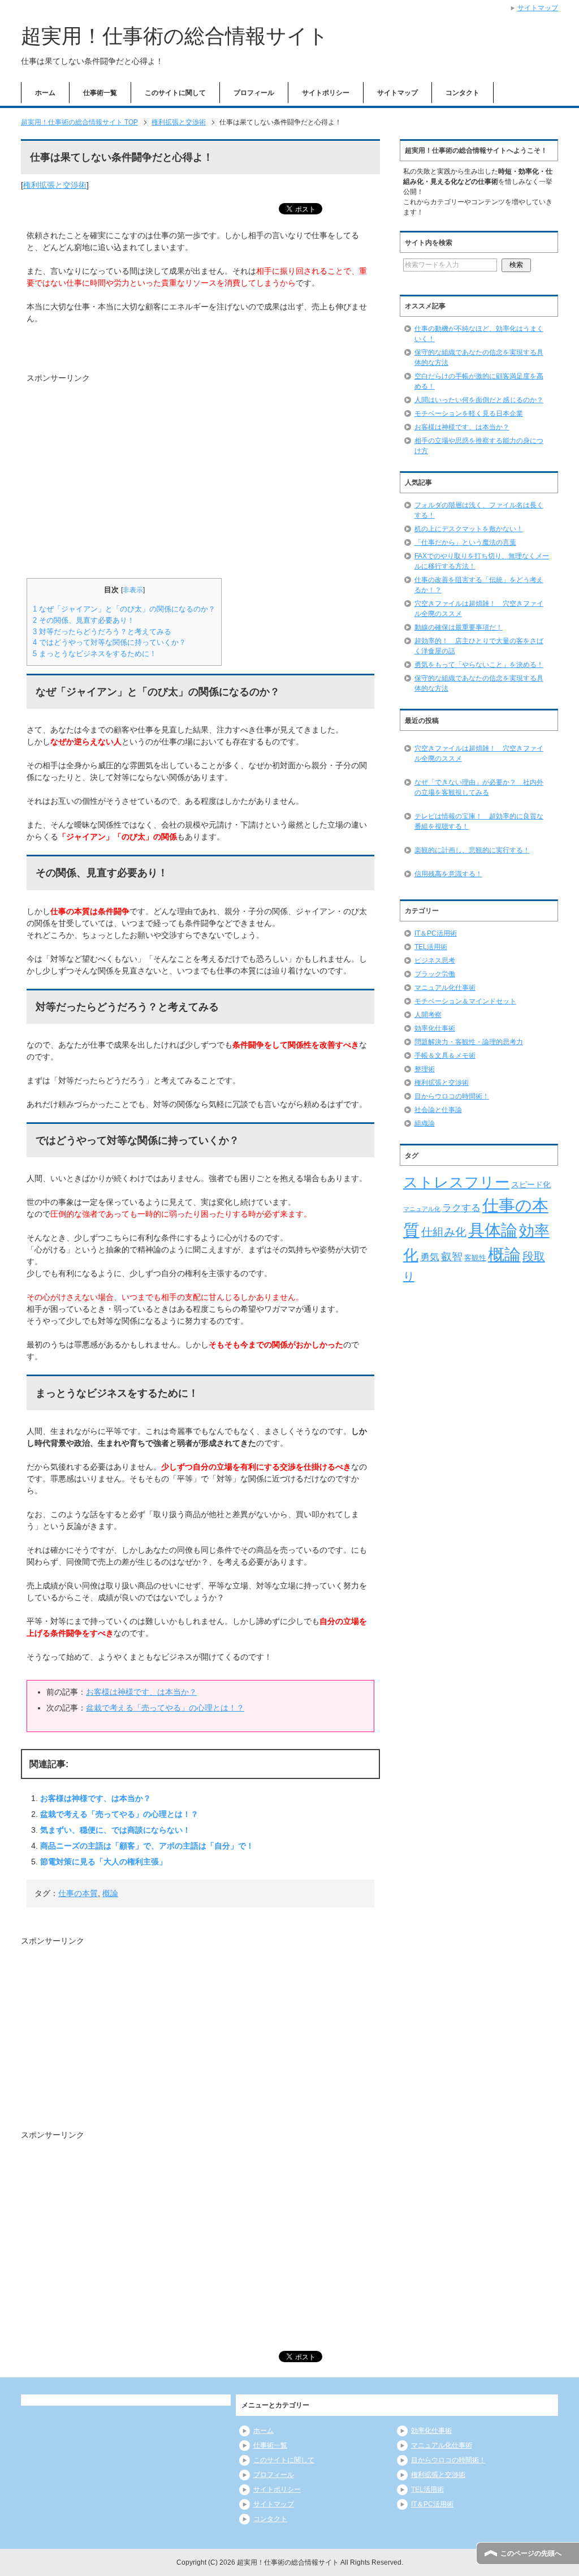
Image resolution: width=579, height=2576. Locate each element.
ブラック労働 (435, 974)
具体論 (493, 1230)
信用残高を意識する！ (448, 874)
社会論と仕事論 (438, 1110)
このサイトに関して (175, 93)
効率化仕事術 (435, 1028)
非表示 (133, 590)
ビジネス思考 (435, 960)
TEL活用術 (431, 947)
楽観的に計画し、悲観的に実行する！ (472, 850)
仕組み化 (444, 1232)
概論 (110, 1893)
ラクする (461, 1208)
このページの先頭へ (531, 2553)
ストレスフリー (456, 1182)
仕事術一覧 (100, 93)
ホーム (45, 93)
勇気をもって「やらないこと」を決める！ (479, 665)
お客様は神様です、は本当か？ (141, 1692)
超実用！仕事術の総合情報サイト (175, 36)
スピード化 (531, 1184)
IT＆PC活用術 (436, 933)
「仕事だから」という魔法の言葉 (465, 542)
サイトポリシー (326, 93)
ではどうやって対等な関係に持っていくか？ (109, 642)
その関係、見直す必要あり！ (84, 620)
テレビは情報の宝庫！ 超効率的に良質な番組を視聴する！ (479, 821)
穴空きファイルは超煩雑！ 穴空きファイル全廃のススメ (479, 753)
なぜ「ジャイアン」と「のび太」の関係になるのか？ (124, 609)
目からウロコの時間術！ (452, 1096)
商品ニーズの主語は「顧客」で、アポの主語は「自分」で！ (147, 1846)
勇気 (430, 1257)
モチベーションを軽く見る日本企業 (469, 413)
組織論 (425, 1123)
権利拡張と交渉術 (55, 185)
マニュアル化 (422, 1209)
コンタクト (463, 93)
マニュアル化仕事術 (445, 988)
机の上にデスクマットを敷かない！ (469, 529)
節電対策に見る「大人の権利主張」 (103, 1862)
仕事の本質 (78, 1893)
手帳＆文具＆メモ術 (445, 1056)
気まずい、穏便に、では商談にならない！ (115, 1830)
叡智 (452, 1257)
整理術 (425, 1069)
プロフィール (254, 93)
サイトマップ (397, 93)
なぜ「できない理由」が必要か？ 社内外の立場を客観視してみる (479, 787)
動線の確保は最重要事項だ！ (459, 627)
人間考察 (428, 1015)
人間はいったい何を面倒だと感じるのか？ (479, 400)
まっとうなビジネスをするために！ (95, 654)
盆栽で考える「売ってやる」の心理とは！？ (165, 1708)
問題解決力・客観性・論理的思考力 (469, 1042)
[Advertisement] (122, 475)
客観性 (475, 1258)
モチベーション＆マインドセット (465, 1001)
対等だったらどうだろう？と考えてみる (102, 632)
